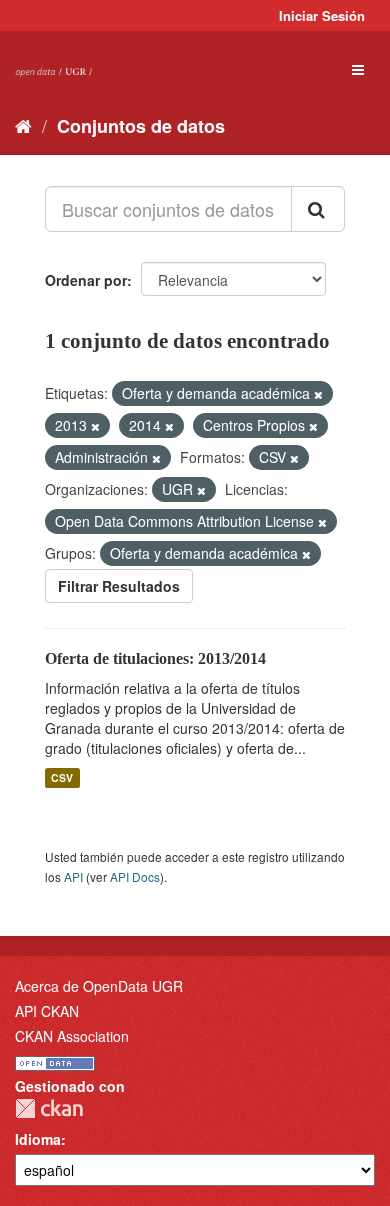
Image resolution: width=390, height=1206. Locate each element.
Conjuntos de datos (141, 126)
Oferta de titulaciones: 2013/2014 (155, 658)
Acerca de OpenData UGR (99, 986)
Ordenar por (86, 280)
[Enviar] (318, 209)
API (73, 876)
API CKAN (47, 1011)
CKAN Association (72, 1036)
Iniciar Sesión (322, 15)
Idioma (38, 1139)
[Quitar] (318, 394)
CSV (62, 777)
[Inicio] (23, 125)
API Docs (135, 876)
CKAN (49, 1108)
